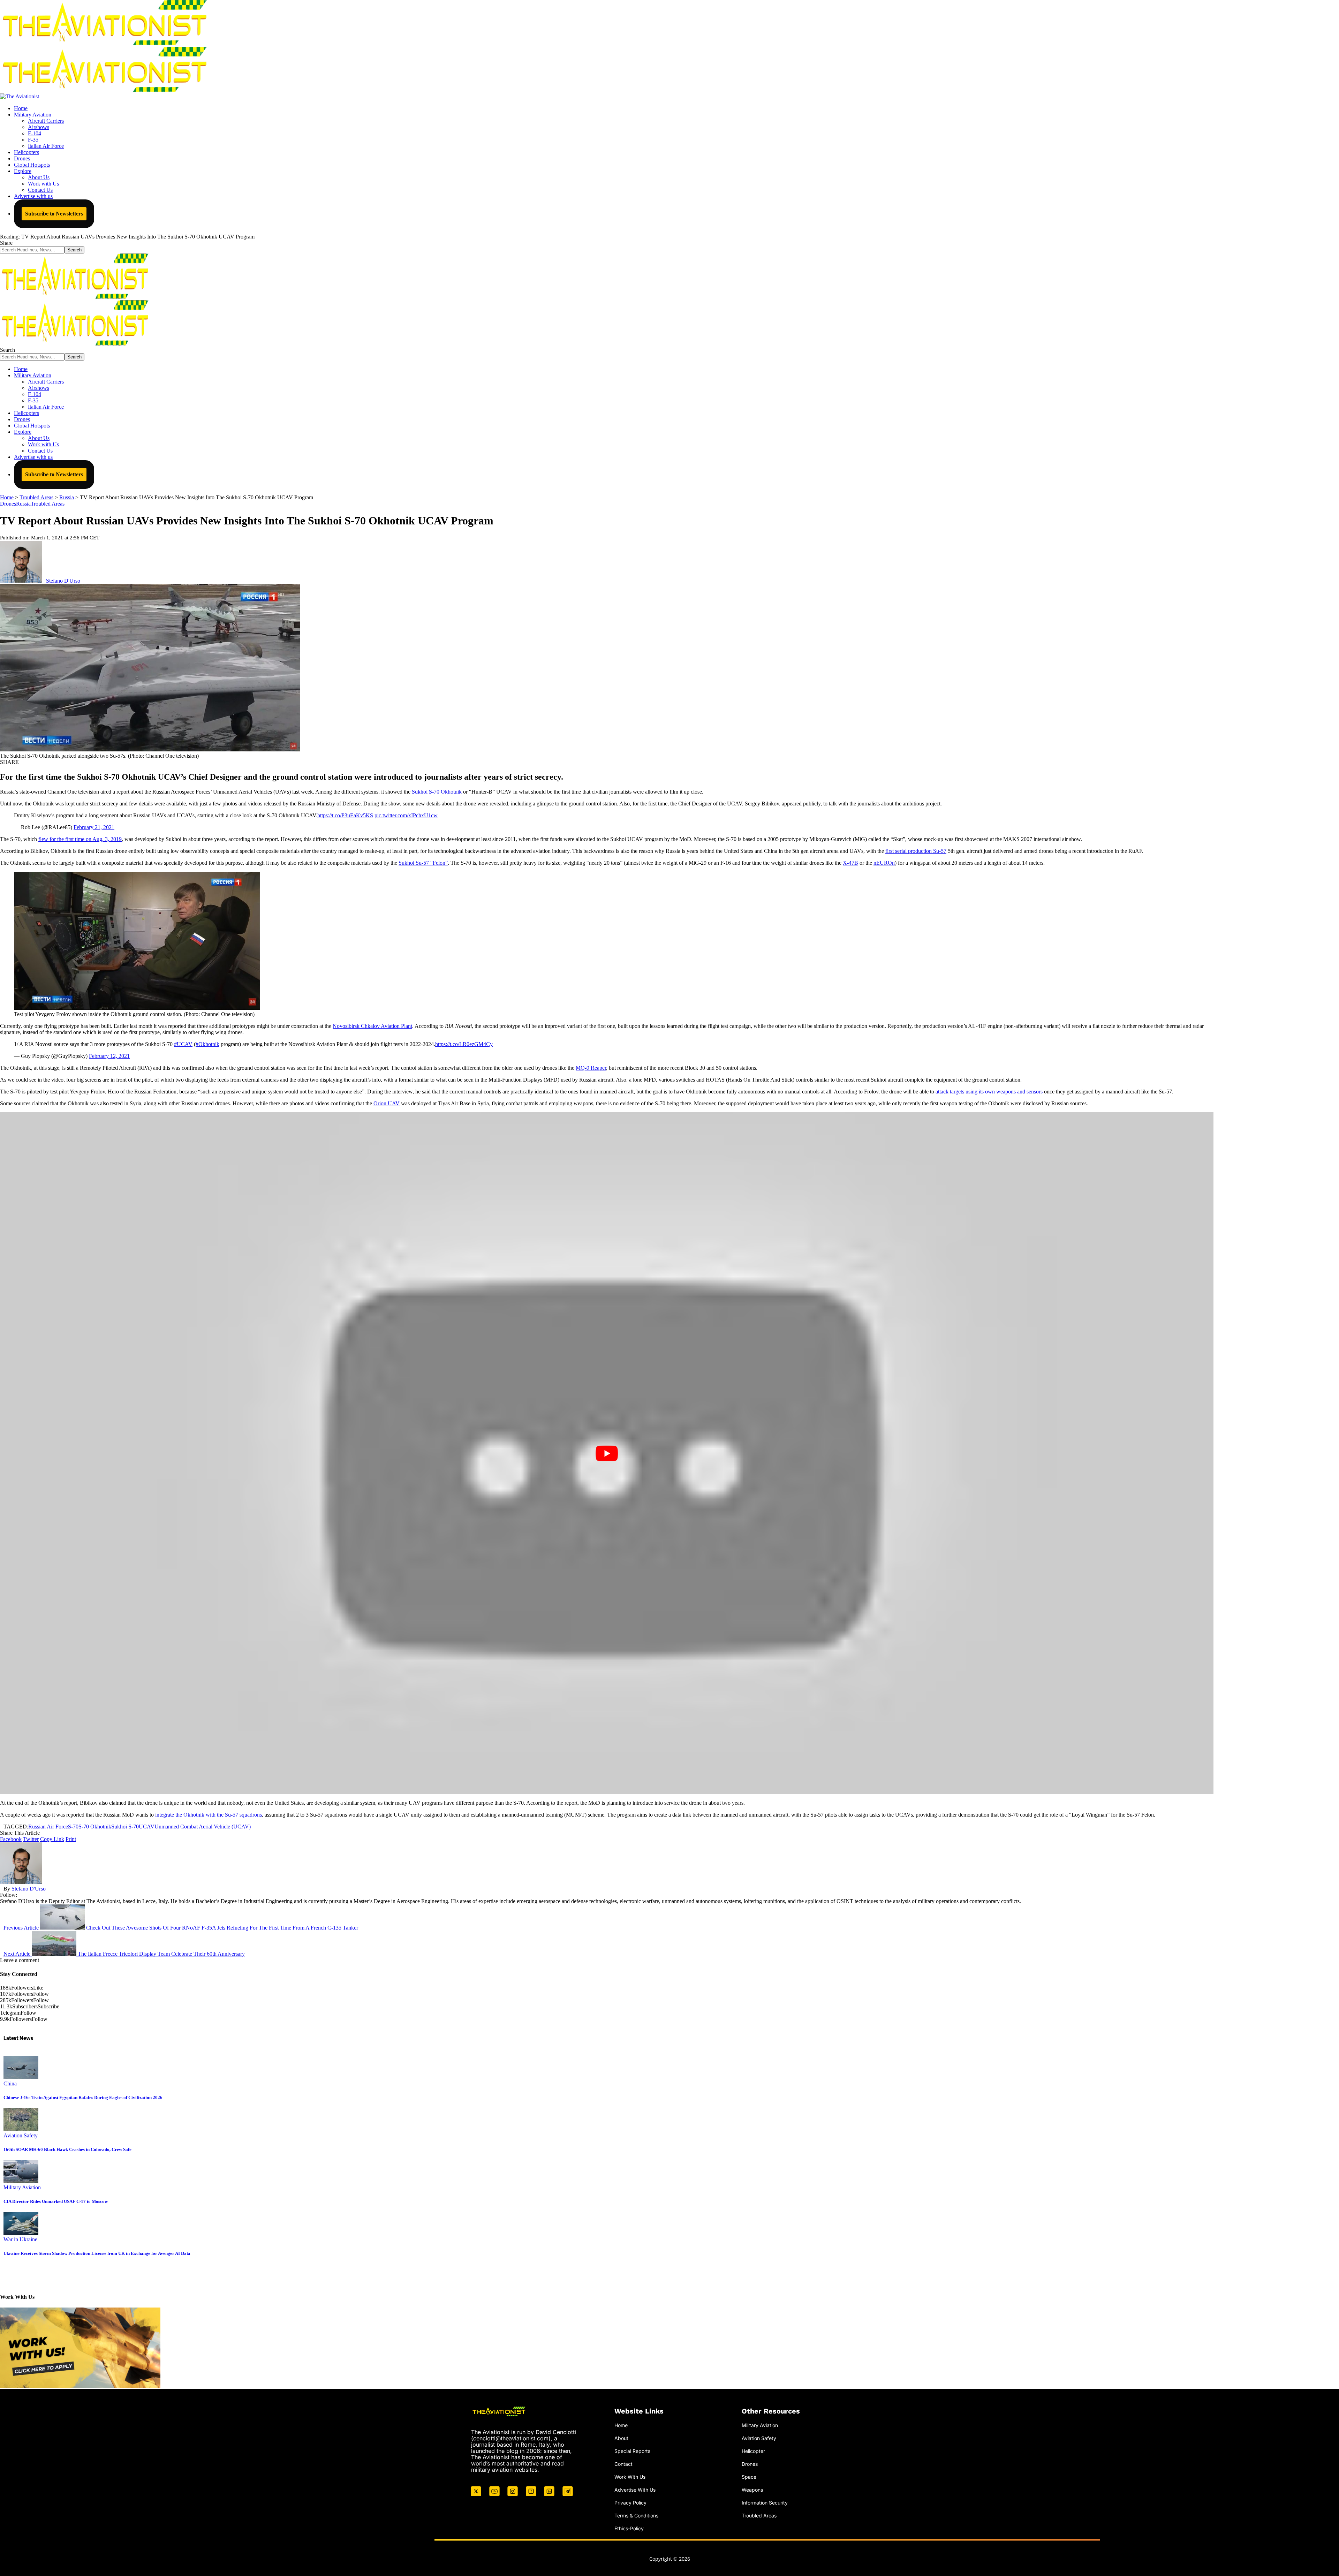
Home (621, 2425)
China (10, 2083)
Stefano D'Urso (63, 581)
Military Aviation (22, 2187)
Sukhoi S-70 (125, 1827)
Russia (23, 504)
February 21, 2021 (94, 827)
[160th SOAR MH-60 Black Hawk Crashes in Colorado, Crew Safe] (21, 2129)
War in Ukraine (20, 2239)
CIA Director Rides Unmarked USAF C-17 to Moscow (56, 2201)
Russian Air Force (48, 1827)
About (621, 2438)
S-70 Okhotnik (95, 1827)
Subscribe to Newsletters (54, 214)
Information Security (765, 2503)
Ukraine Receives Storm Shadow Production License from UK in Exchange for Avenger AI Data (97, 2253)
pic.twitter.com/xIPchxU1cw (406, 815)
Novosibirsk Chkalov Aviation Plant (372, 1026)
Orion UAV (387, 1103)
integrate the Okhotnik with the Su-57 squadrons (209, 1815)
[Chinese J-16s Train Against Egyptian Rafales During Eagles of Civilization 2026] (21, 2077)
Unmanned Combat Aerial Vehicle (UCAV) (203, 1827)
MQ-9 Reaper (591, 1068)
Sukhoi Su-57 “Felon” (423, 863)
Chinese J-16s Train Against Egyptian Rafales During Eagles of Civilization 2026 (83, 2097)
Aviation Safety (21, 2135)
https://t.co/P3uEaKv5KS (345, 815)
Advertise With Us (635, 2490)
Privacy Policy (630, 2503)
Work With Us (630, 2477)
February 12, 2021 (109, 1056)
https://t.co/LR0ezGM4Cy (464, 1044)
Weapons (752, 2490)
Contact (623, 2464)
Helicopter (753, 2451)
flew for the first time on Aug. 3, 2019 (80, 839)
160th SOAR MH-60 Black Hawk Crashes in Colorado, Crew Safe (67, 2149)
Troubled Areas (48, 504)
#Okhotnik (207, 1044)
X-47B (850, 863)
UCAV (147, 1827)
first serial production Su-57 (916, 851)
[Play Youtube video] (607, 1453)
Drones (8, 504)
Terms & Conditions (636, 2516)
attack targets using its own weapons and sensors (989, 1092)
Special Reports (632, 2451)
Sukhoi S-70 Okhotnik (437, 792)
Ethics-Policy (629, 2528)
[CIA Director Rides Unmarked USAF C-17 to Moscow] (21, 2181)
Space (749, 2477)
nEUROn (884, 863)
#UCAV (183, 1044)
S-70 (73, 1827)
